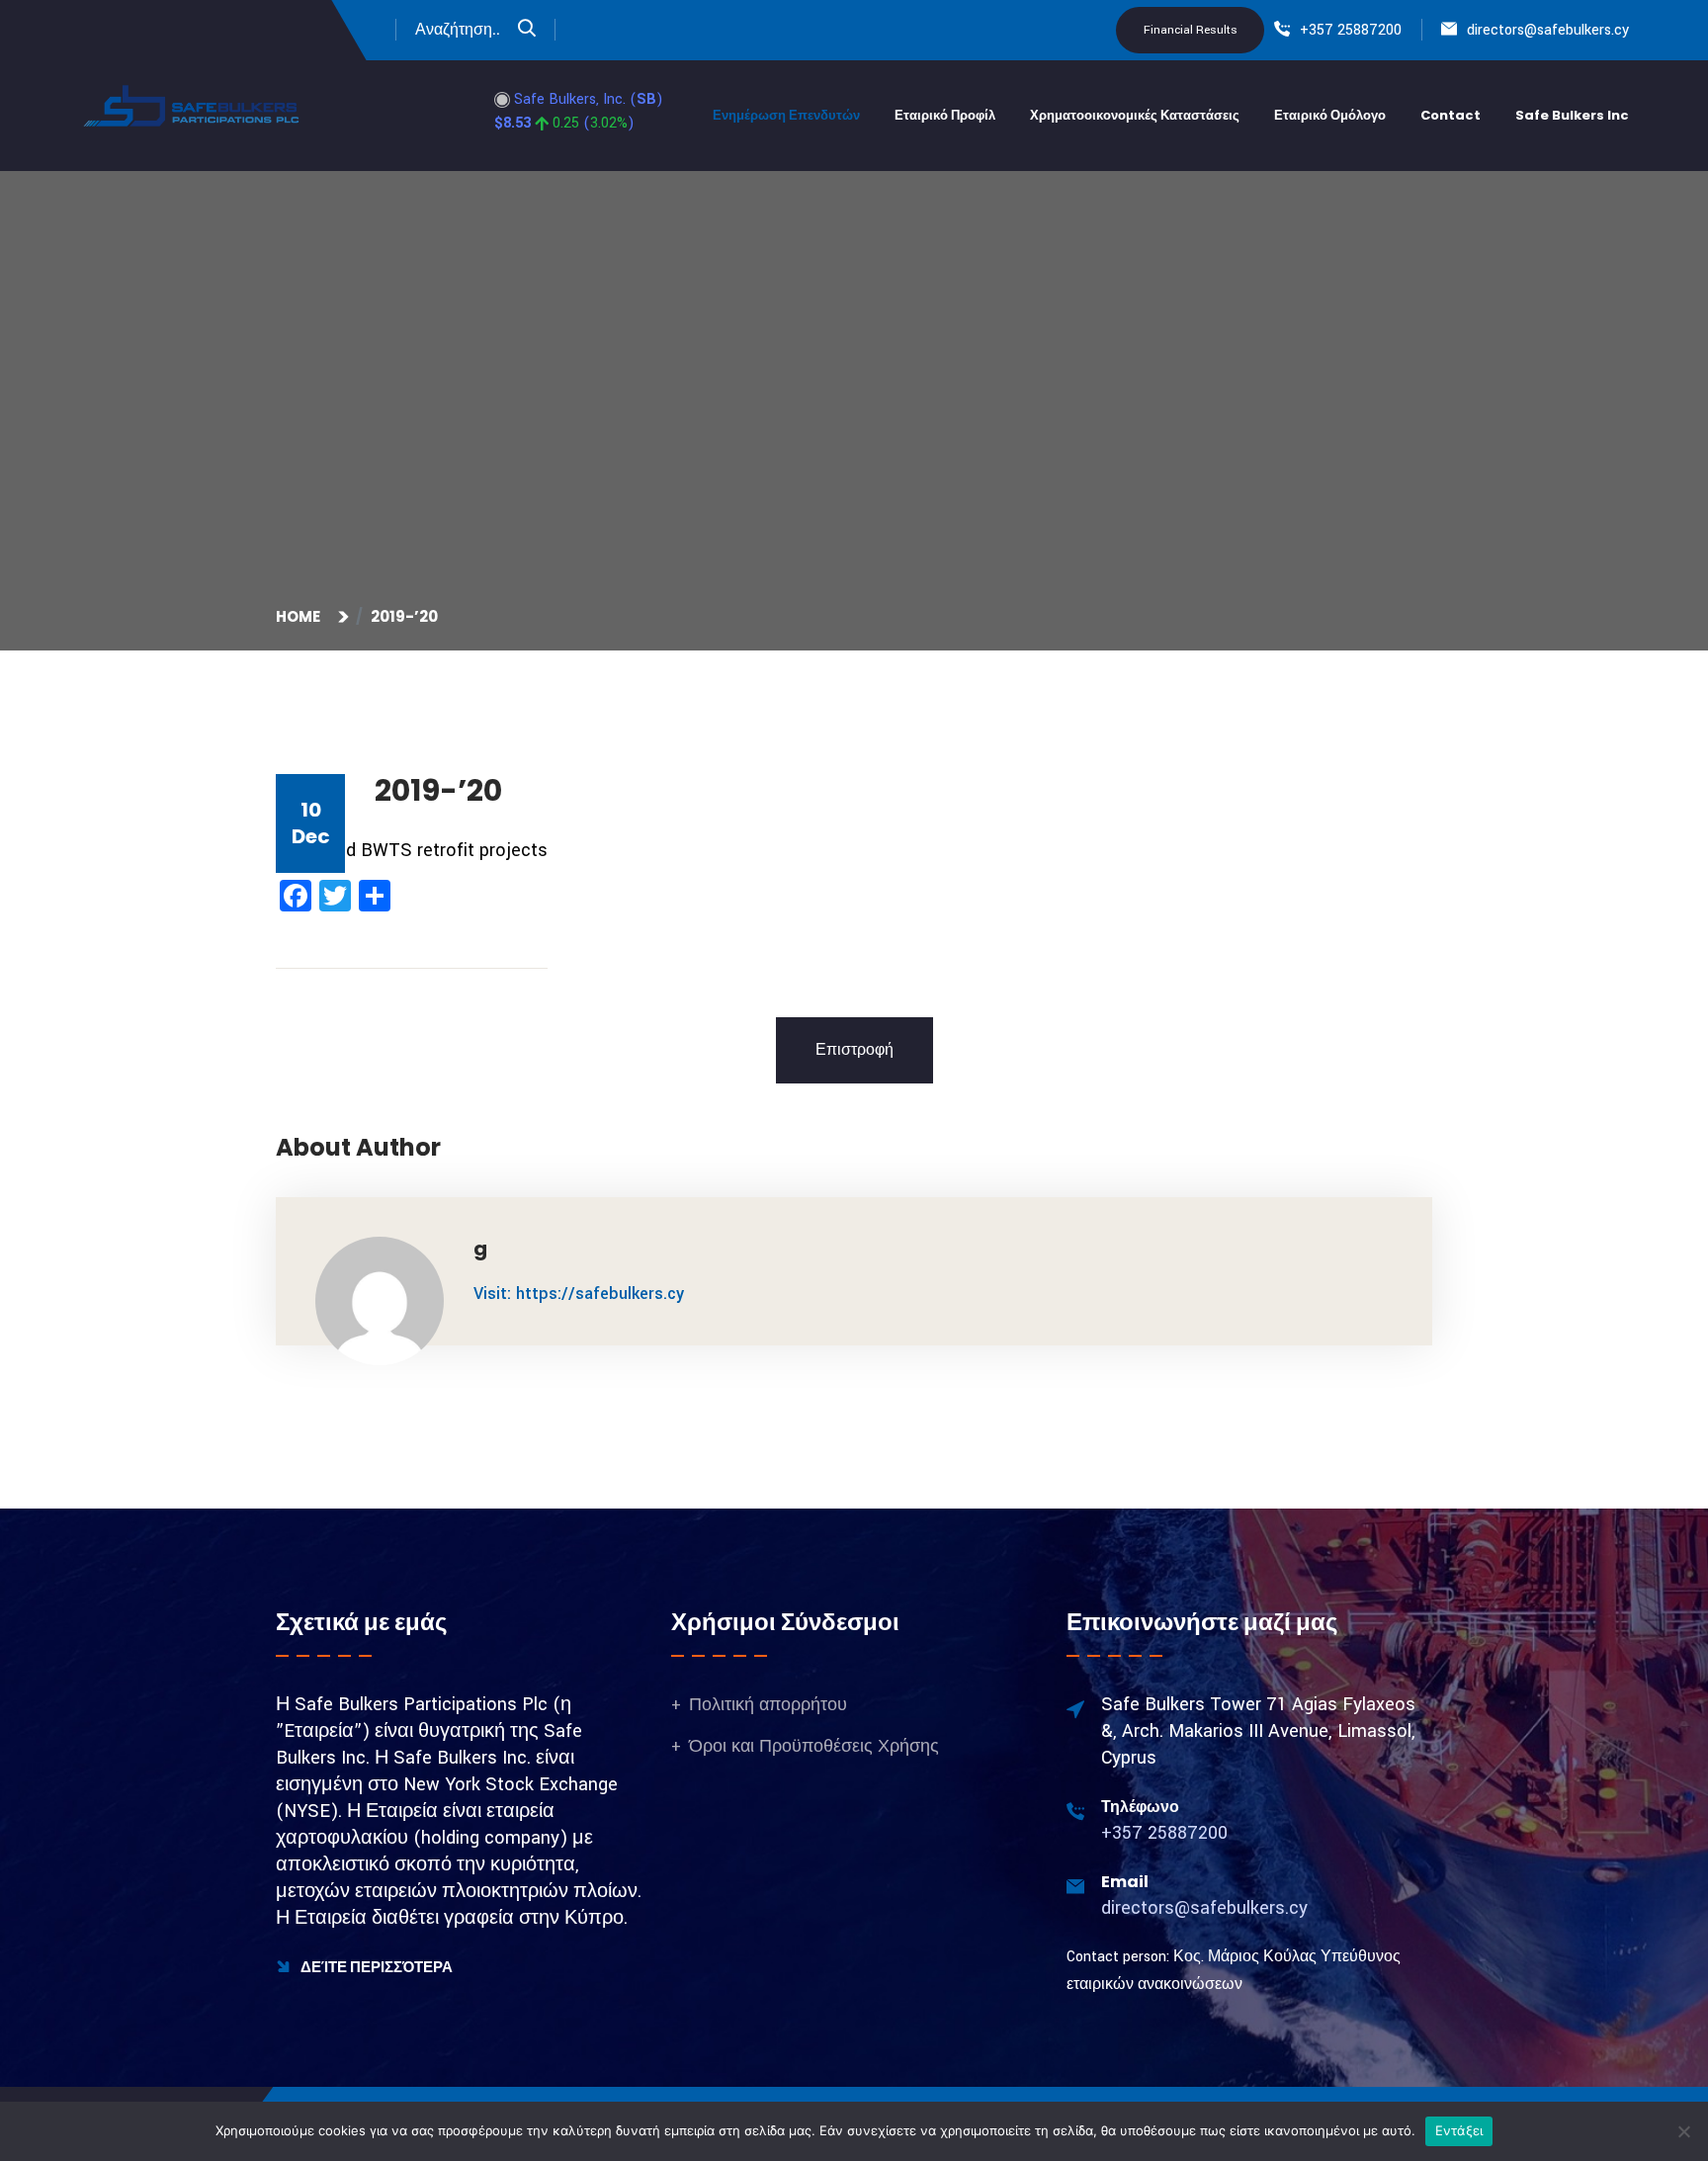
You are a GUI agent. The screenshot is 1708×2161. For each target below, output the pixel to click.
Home (301, 616)
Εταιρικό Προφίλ (945, 115)
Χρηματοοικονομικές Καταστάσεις (1135, 115)
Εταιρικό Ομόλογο (1330, 115)
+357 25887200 (1351, 30)
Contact (1451, 115)
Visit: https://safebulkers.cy (579, 1294)
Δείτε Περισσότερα (375, 1967)
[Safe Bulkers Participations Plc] (193, 105)
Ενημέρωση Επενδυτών (786, 115)
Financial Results (1191, 30)
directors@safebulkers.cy (1548, 30)
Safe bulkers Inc (1572, 115)
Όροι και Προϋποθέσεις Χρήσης (814, 1746)
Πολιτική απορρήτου (768, 1705)
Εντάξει (1459, 2130)
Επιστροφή (854, 1050)
